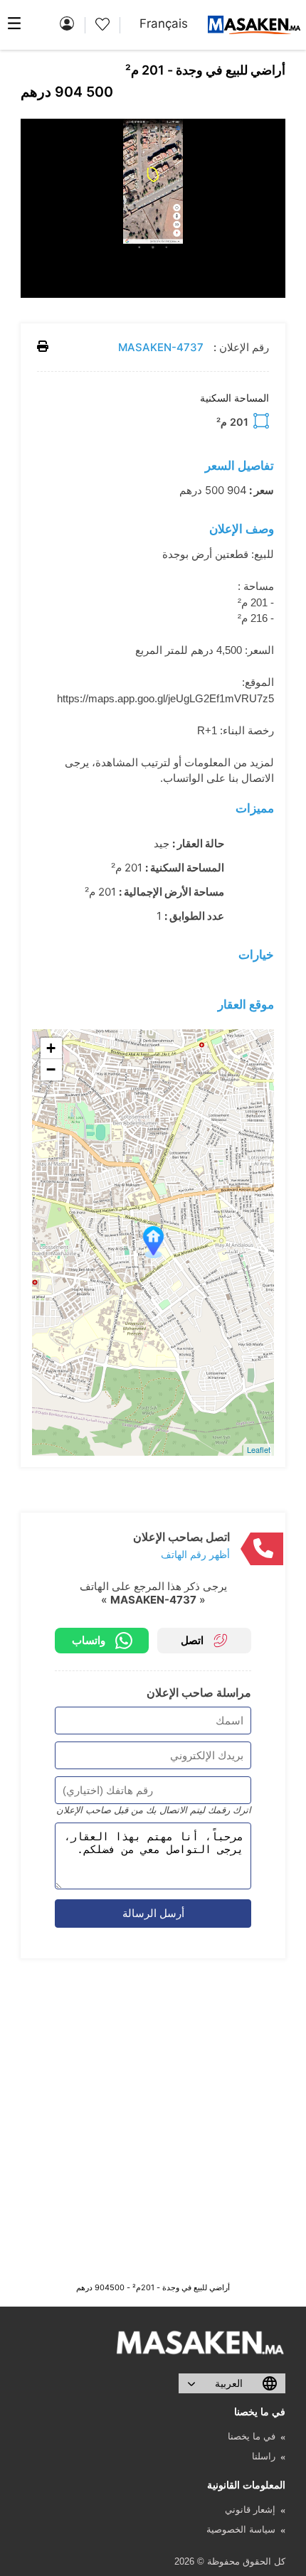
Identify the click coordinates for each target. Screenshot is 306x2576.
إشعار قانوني (250, 2510)
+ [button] (51, 1048)
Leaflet (259, 1449)
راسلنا (264, 2456)
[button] (273, 132)
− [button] (51, 1069)
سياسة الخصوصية (241, 2529)
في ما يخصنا (252, 2436)
